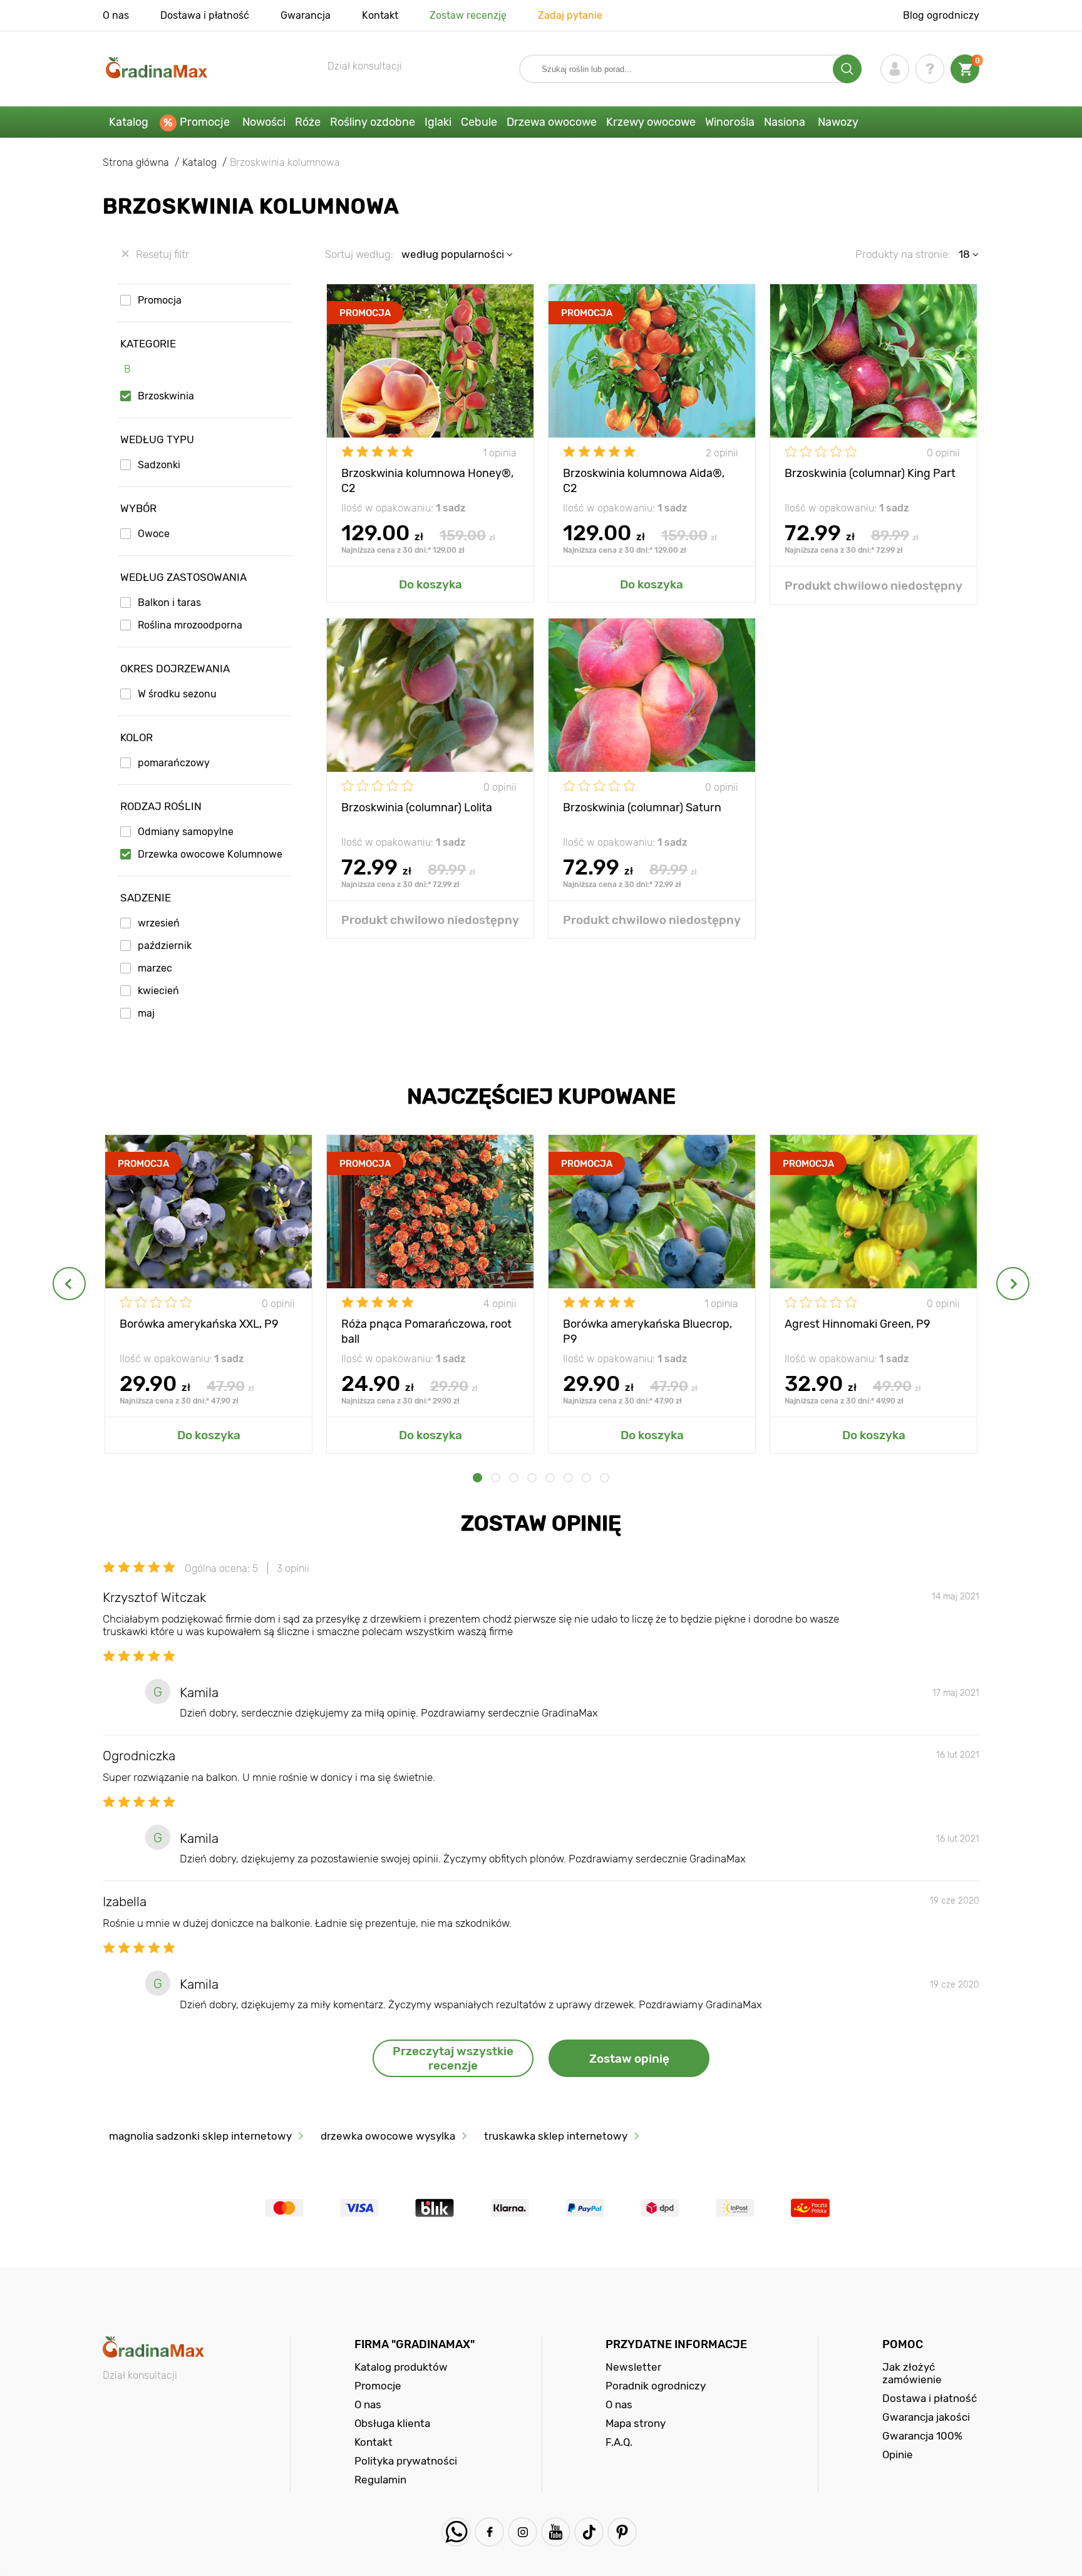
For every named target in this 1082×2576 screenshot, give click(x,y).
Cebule (479, 122)
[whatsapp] (456, 2532)
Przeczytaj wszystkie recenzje (453, 2058)
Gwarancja (306, 15)
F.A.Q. (619, 2442)
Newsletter (633, 2367)
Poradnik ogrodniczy (656, 2386)
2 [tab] (496, 1478)
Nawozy (838, 122)
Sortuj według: (359, 254)
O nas (116, 15)
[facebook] (489, 2532)
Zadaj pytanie (570, 15)
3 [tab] (514, 1478)
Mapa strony (636, 2423)
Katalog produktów (401, 2367)
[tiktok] (589, 2532)
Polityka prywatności (406, 2461)
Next (1013, 1284)
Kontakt (380, 15)
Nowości (264, 122)
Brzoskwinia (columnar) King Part (870, 473)
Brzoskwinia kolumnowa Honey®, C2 (427, 480)
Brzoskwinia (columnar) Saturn (642, 808)
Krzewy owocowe (651, 122)
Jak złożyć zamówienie (912, 2373)
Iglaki (438, 122)
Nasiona (785, 122)
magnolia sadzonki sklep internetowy (200, 2136)
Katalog (129, 122)
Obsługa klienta (392, 2423)
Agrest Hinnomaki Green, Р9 (858, 1324)
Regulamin (380, 2480)
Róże (308, 122)
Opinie (898, 2455)
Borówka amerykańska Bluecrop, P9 (647, 1331)
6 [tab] (568, 1478)
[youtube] (556, 2532)
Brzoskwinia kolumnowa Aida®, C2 (644, 480)
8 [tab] (605, 1478)
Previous (69, 1284)
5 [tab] (550, 1478)
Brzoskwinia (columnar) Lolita (417, 808)
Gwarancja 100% (922, 2436)
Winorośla (730, 122)
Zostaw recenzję (468, 15)
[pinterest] (622, 2532)
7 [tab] (586, 1478)
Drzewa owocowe (552, 122)
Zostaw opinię (629, 2059)
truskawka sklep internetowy (556, 2136)
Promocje (205, 122)
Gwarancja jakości (926, 2417)
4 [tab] (532, 1478)
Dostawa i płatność (205, 15)
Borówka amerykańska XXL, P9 (199, 1324)
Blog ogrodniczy (941, 15)
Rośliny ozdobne (373, 122)
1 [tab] (477, 1478)
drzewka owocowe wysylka (388, 2136)
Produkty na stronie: (903, 254)
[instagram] (523, 2532)
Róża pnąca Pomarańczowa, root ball (426, 1331)
